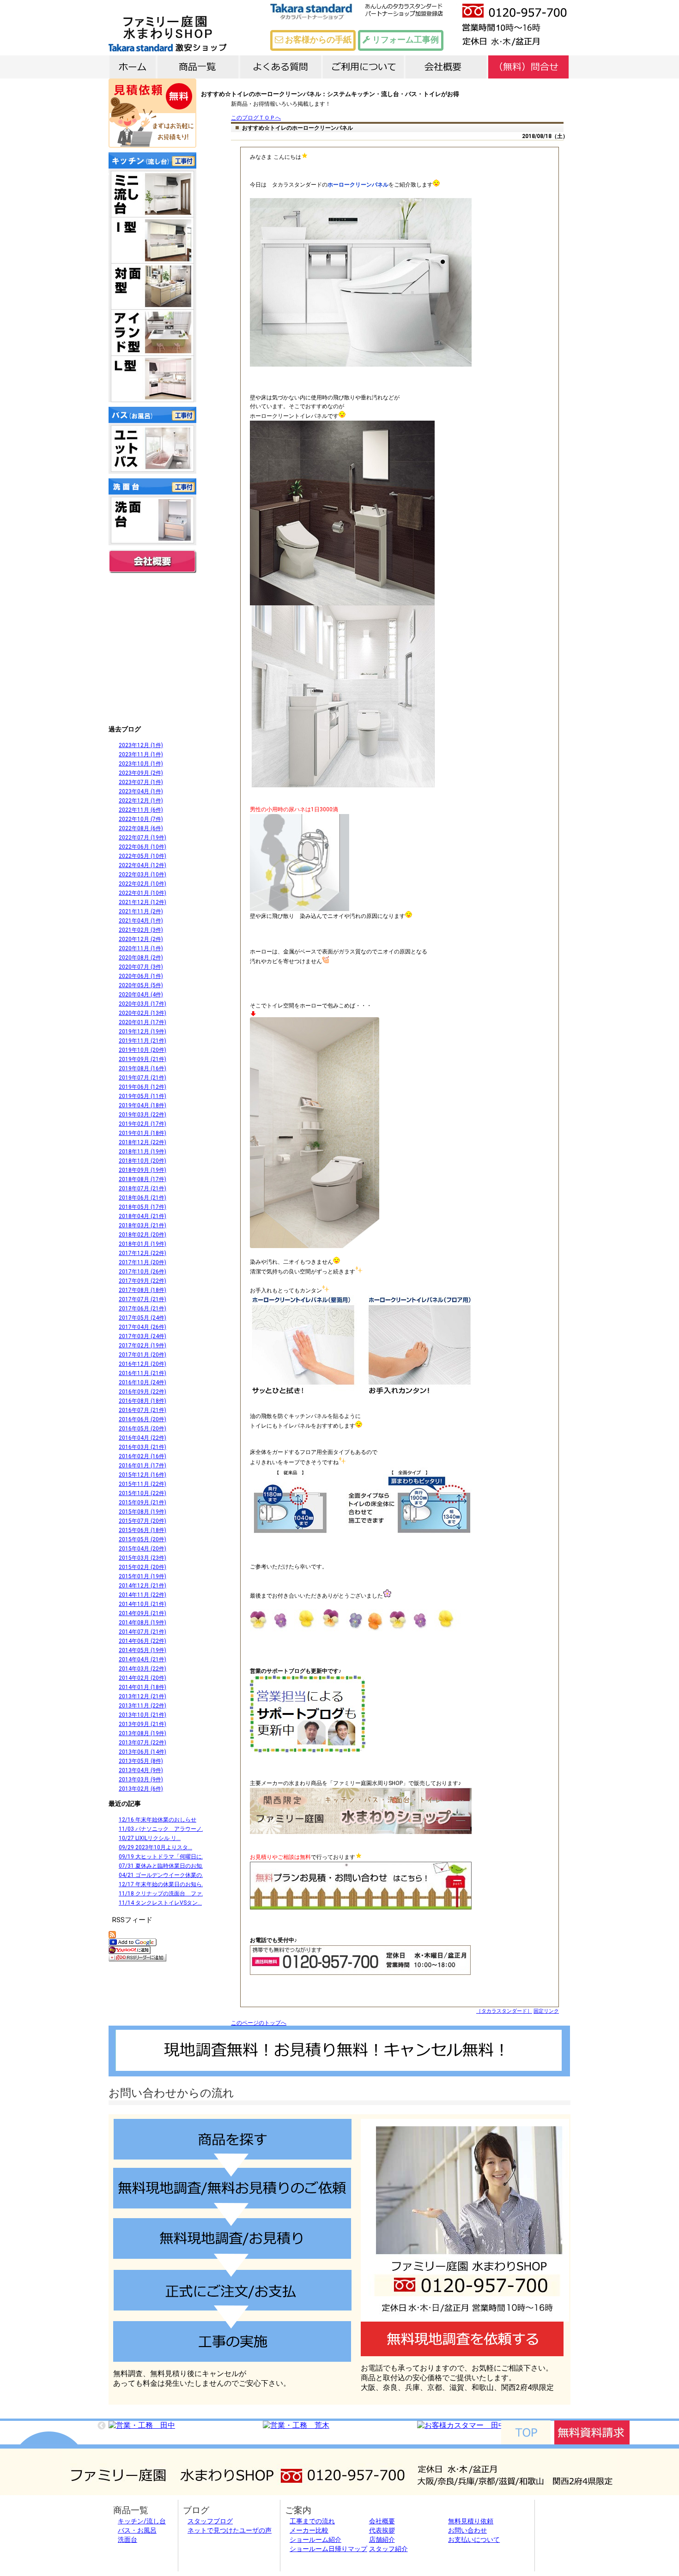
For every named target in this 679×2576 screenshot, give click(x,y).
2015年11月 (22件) (142, 1484)
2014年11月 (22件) (142, 1595)
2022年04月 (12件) (142, 865)
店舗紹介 (382, 2540)
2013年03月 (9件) (141, 1780)
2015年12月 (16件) (142, 1475)
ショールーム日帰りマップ (328, 2549)
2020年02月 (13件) (142, 1013)
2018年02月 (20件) (142, 1235)
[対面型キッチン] (152, 286)
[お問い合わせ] (529, 66)
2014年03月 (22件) (142, 1669)
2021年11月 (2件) (141, 911)
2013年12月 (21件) (142, 1696)
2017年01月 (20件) (142, 1355)
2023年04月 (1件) (141, 791)
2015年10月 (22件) (142, 1493)
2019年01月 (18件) (142, 1133)
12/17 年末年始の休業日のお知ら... (162, 1884)
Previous (102, 2426)
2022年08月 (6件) (141, 828)
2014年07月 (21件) (142, 1632)
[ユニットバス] (152, 448)
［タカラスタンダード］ (504, 2011)
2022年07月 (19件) (142, 838)
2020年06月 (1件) (141, 976)
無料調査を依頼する (462, 2339)
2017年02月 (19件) (142, 1345)
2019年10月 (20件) (142, 1050)
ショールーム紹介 (315, 2540)
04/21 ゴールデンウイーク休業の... (162, 1875)
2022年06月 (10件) (142, 847)
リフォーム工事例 (405, 39)
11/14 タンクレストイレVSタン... (160, 1903)
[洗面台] (152, 520)
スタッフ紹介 (388, 2549)
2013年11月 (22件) (142, 1706)
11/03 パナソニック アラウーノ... (162, 1829)
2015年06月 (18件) (142, 1530)
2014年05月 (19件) (142, 1650)
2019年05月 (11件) (142, 1096)
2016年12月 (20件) (142, 1364)
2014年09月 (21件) (142, 1613)
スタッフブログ (210, 2521)
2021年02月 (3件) (141, 930)
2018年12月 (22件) (142, 1142)
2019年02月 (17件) (142, 1124)
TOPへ (526, 2432)
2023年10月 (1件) (141, 764)
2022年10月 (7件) (141, 819)
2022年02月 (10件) (142, 884)
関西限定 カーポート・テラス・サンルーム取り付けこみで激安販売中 (152, 648)
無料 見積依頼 (152, 113)
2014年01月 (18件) (142, 1687)
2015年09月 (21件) (142, 1502)
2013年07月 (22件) (142, 1743)
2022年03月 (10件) (142, 875)
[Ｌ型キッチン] (152, 379)
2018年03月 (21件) (142, 1225)
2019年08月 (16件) (142, 1068)
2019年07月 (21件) (142, 1078)
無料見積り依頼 (471, 2521)
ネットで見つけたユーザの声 (230, 2530)
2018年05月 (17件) (142, 1207)
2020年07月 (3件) (141, 967)
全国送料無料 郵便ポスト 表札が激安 (152, 600)
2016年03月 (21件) (142, 1447)
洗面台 (127, 2540)
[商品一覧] (198, 66)
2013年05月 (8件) (141, 1761)
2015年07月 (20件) (142, 1521)
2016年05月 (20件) (142, 1429)
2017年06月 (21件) (142, 1309)
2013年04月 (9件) (141, 1770)
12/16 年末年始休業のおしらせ (158, 1820)
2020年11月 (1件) (141, 948)
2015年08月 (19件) (142, 1512)
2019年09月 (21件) (142, 1059)
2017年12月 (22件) (142, 1253)
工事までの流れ (312, 2521)
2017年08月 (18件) (142, 1290)
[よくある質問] (281, 66)
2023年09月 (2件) (141, 773)
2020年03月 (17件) (142, 1004)
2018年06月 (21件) (142, 1198)
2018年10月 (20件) (142, 1161)
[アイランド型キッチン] (152, 332)
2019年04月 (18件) (142, 1105)
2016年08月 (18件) (142, 1401)
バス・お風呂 (137, 2530)
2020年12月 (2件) (141, 939)
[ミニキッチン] (152, 194)
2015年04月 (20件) (142, 1549)
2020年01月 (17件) (142, 1022)
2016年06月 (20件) (142, 1419)
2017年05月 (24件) (142, 1318)
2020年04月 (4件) (141, 995)
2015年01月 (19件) (142, 1576)
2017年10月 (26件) (142, 1272)
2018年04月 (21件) (142, 1216)
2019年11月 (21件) (142, 1041)
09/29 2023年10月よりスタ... (155, 1847)
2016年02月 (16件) (142, 1456)
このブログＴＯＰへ (256, 118)
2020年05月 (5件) (141, 985)
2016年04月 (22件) (142, 1438)
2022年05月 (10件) (142, 856)
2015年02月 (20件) (142, 1567)
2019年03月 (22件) (142, 1115)
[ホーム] (133, 66)
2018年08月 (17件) (142, 1179)
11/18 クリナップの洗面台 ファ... (162, 1894)
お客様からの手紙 (317, 39)
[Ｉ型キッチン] (152, 240)
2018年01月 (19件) (142, 1244)
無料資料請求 (592, 2432)
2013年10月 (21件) (142, 1715)
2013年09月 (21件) (142, 1724)
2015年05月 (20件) (142, 1539)
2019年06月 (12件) (142, 1087)
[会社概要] (446, 66)
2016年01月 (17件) (142, 1466)
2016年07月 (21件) (142, 1410)
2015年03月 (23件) (142, 1558)
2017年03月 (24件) (142, 1336)
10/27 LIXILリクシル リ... (150, 1838)
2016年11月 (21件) (142, 1373)
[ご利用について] (363, 66)
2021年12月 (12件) (142, 902)
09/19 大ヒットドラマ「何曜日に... (162, 1857)
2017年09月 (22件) (142, 1281)
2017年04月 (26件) (142, 1327)
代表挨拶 (382, 2530)
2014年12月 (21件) (142, 1586)
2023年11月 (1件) (141, 754)
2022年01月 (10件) (142, 893)
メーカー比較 (309, 2530)
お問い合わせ (467, 2530)
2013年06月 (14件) (142, 1752)
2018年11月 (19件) (142, 1152)
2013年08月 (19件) (142, 1733)
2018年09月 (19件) (142, 1170)
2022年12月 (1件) (141, 801)
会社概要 (152, 561)
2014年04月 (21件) (142, 1659)
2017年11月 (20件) (142, 1262)
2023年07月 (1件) (141, 782)
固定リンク (546, 2011)
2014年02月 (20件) (142, 1678)
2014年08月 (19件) (142, 1623)
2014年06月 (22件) (142, 1641)
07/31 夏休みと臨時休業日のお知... (162, 1866)
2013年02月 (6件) (141, 1789)
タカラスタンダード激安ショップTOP (196, 28)
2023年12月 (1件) (141, 745)
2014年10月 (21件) (142, 1604)
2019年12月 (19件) (142, 1032)
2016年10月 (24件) (142, 1382)
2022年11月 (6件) (141, 810)
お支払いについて (474, 2540)
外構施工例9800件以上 (152, 697)
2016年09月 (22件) (142, 1392)
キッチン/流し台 (142, 2521)
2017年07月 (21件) (142, 1299)
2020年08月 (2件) (141, 958)
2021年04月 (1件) (141, 921)
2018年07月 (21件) (142, 1188)
